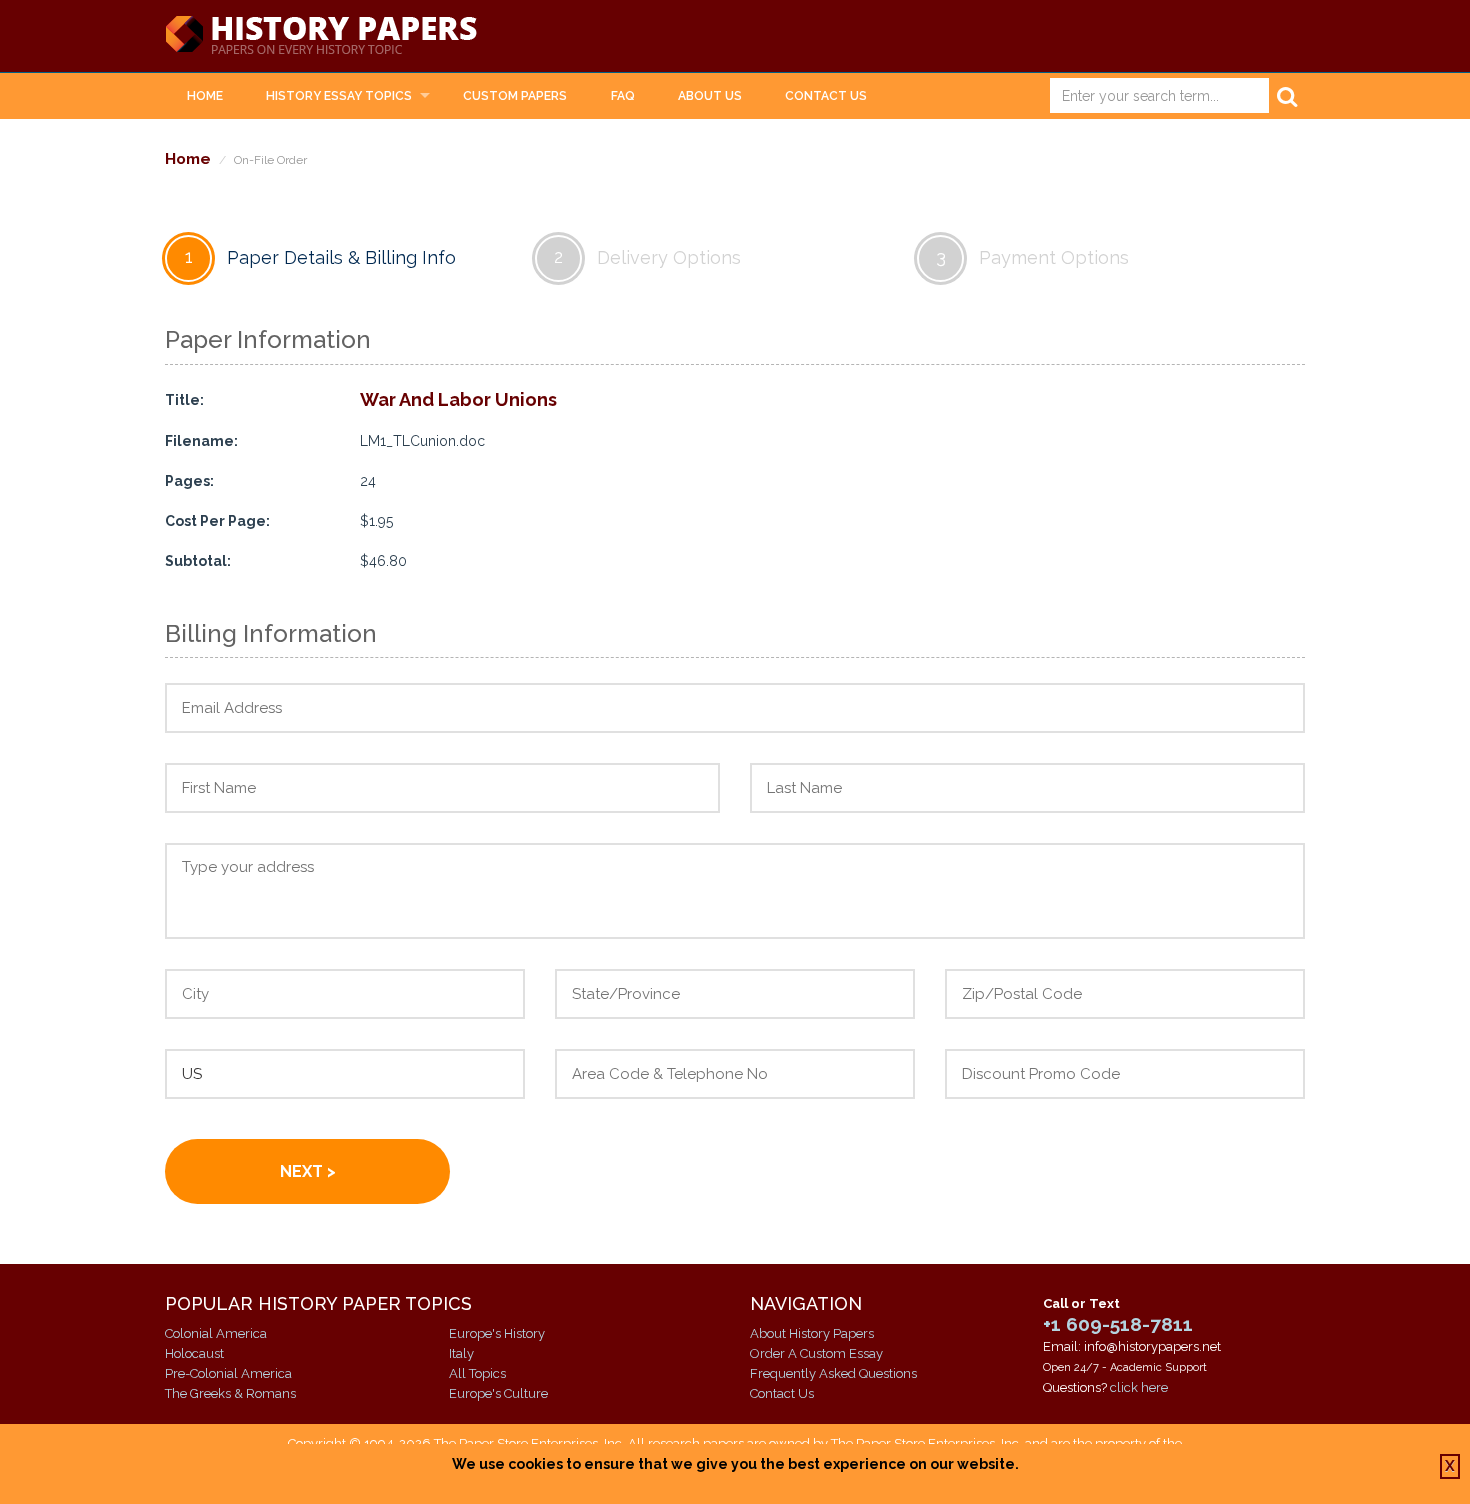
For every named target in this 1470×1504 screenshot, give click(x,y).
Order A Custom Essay (816, 1353)
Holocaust (194, 1353)
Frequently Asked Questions (833, 1373)
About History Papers (812, 1333)
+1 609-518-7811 (1118, 1324)
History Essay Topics (339, 96)
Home (205, 96)
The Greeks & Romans (230, 1393)
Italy (461, 1353)
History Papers (321, 36)
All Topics (477, 1373)
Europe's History (497, 1333)
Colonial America (216, 1333)
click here (1139, 1387)
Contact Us (826, 96)
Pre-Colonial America (228, 1373)
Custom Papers (515, 96)
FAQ (623, 96)
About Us (710, 96)
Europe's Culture (498, 1393)
